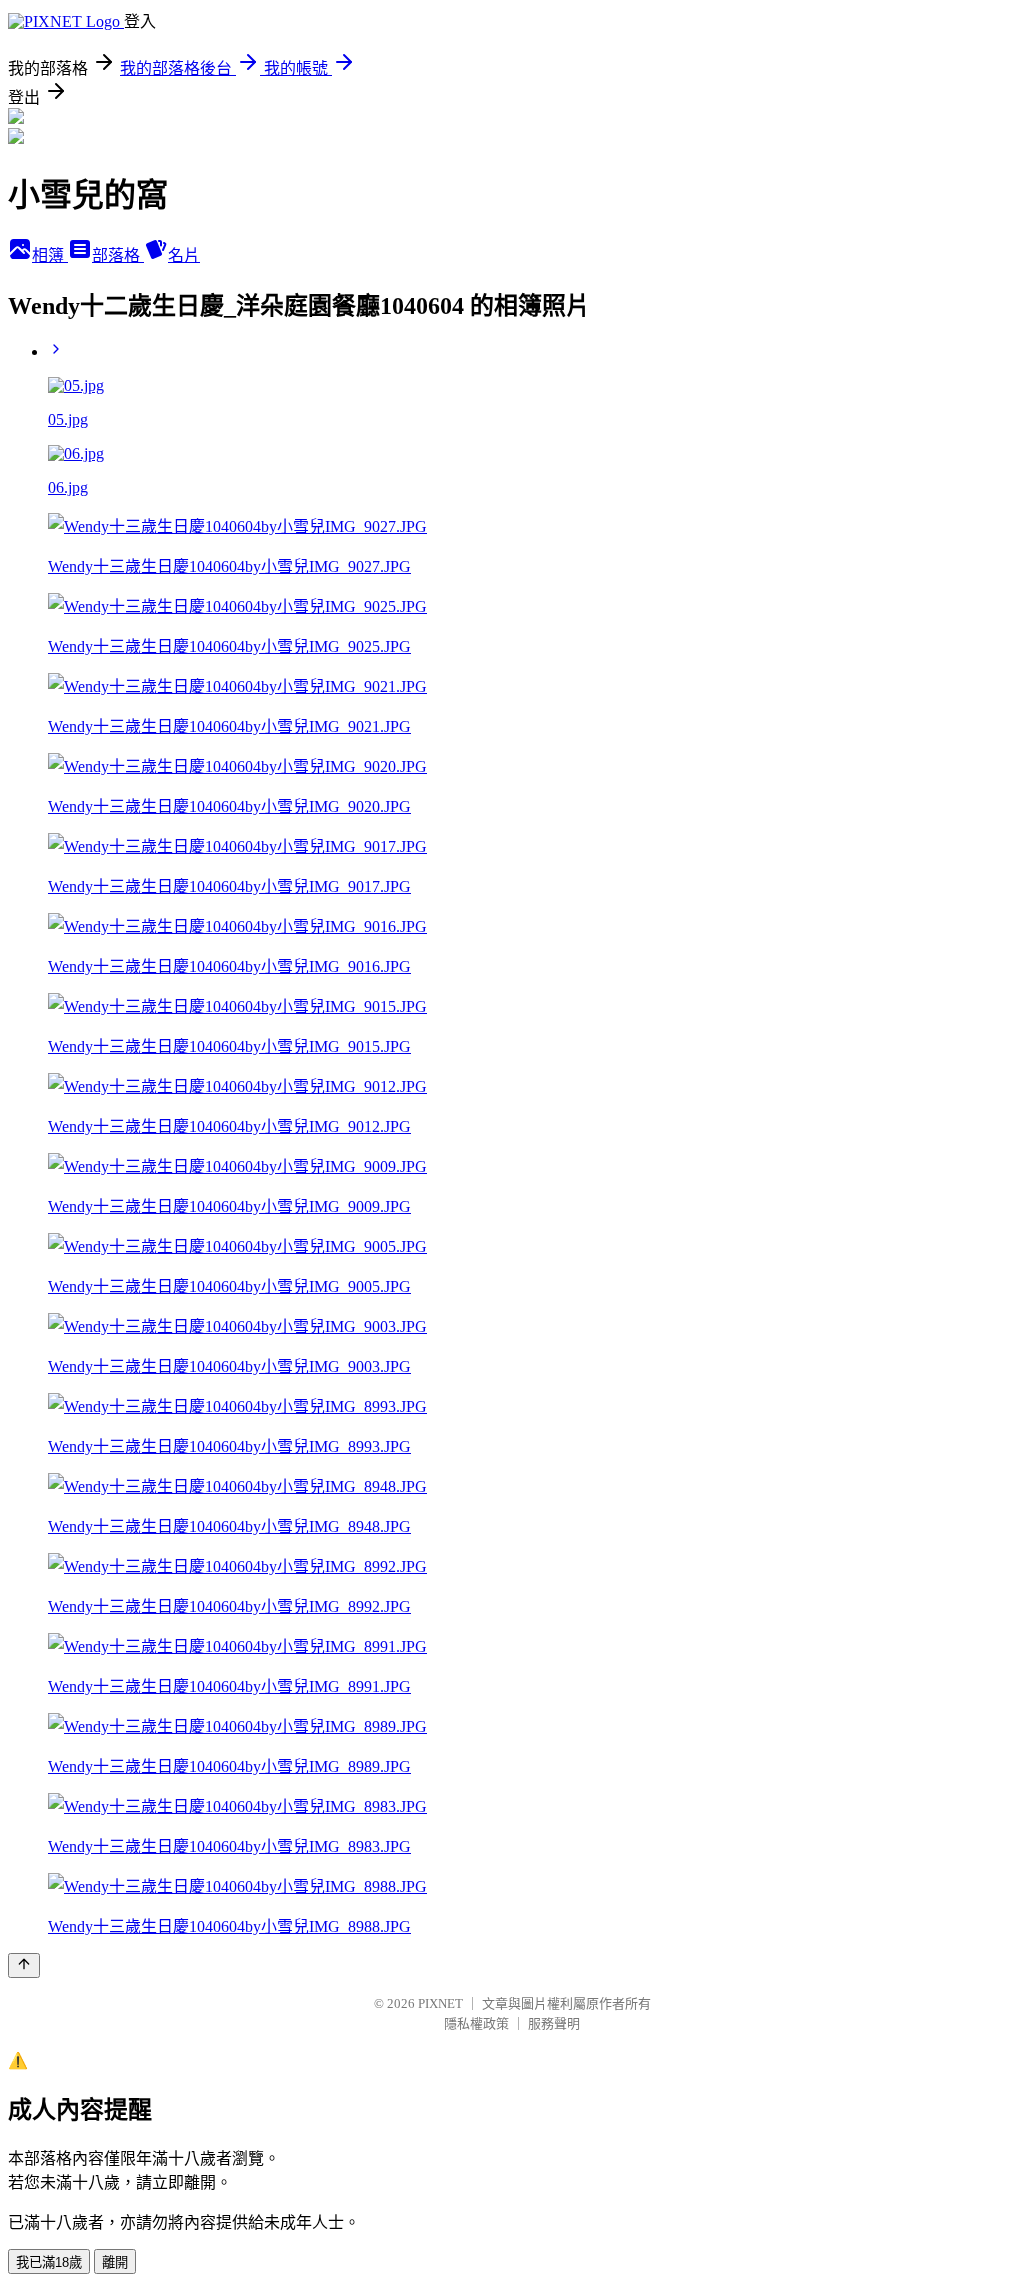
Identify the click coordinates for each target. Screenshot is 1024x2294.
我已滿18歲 (49, 2262)
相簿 (50, 255)
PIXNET (440, 2003)
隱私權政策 (476, 2023)
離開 (115, 2262)
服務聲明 (554, 2023)
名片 (184, 255)
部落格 (118, 255)
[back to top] (24, 1965)
